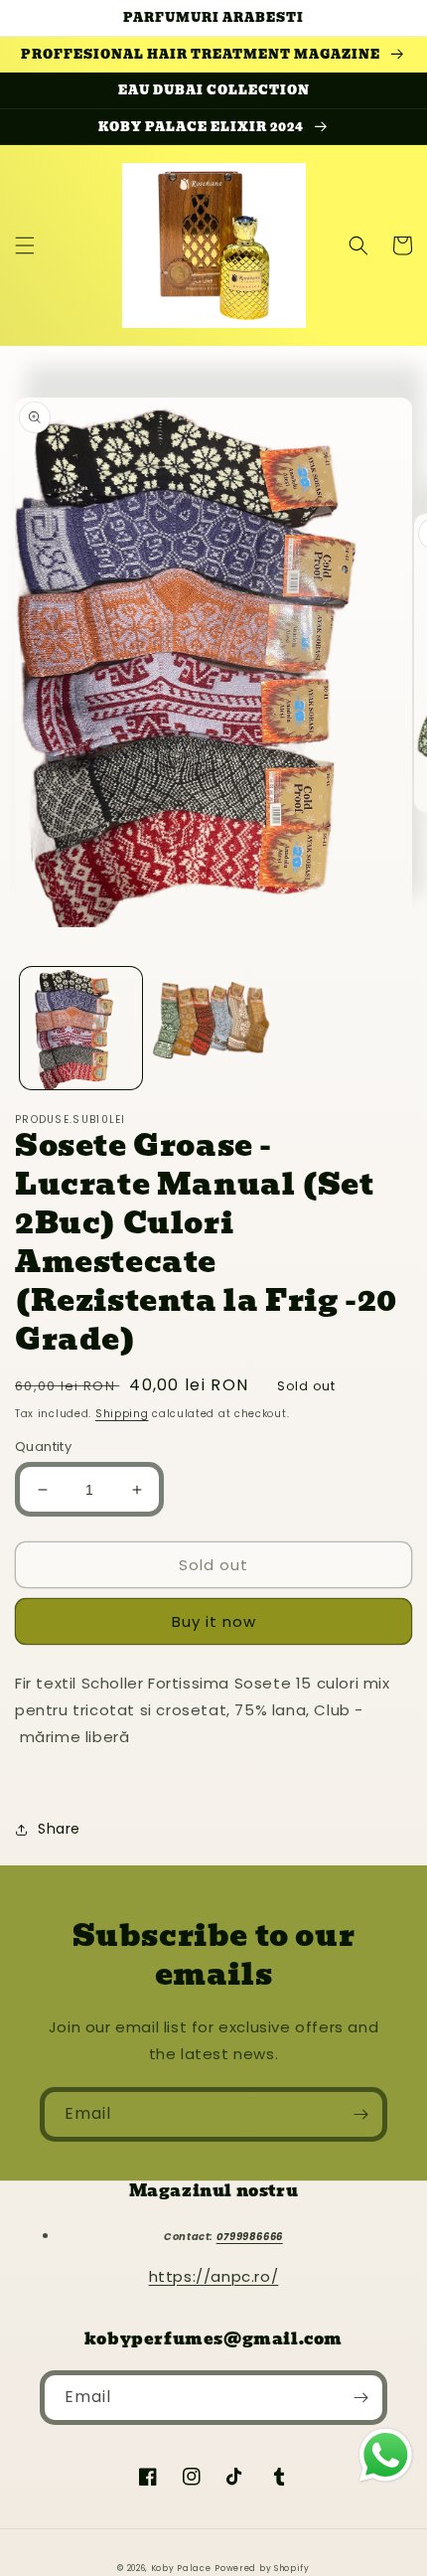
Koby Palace (181, 2568)
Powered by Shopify (262, 2568)
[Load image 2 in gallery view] (213, 1028)
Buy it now (214, 1621)
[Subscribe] (360, 2114)
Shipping (122, 1414)
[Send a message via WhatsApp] (386, 2455)
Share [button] (59, 1829)
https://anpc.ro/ (214, 2276)
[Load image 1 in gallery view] (81, 1028)
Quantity (43, 1447)
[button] (25, 245)
